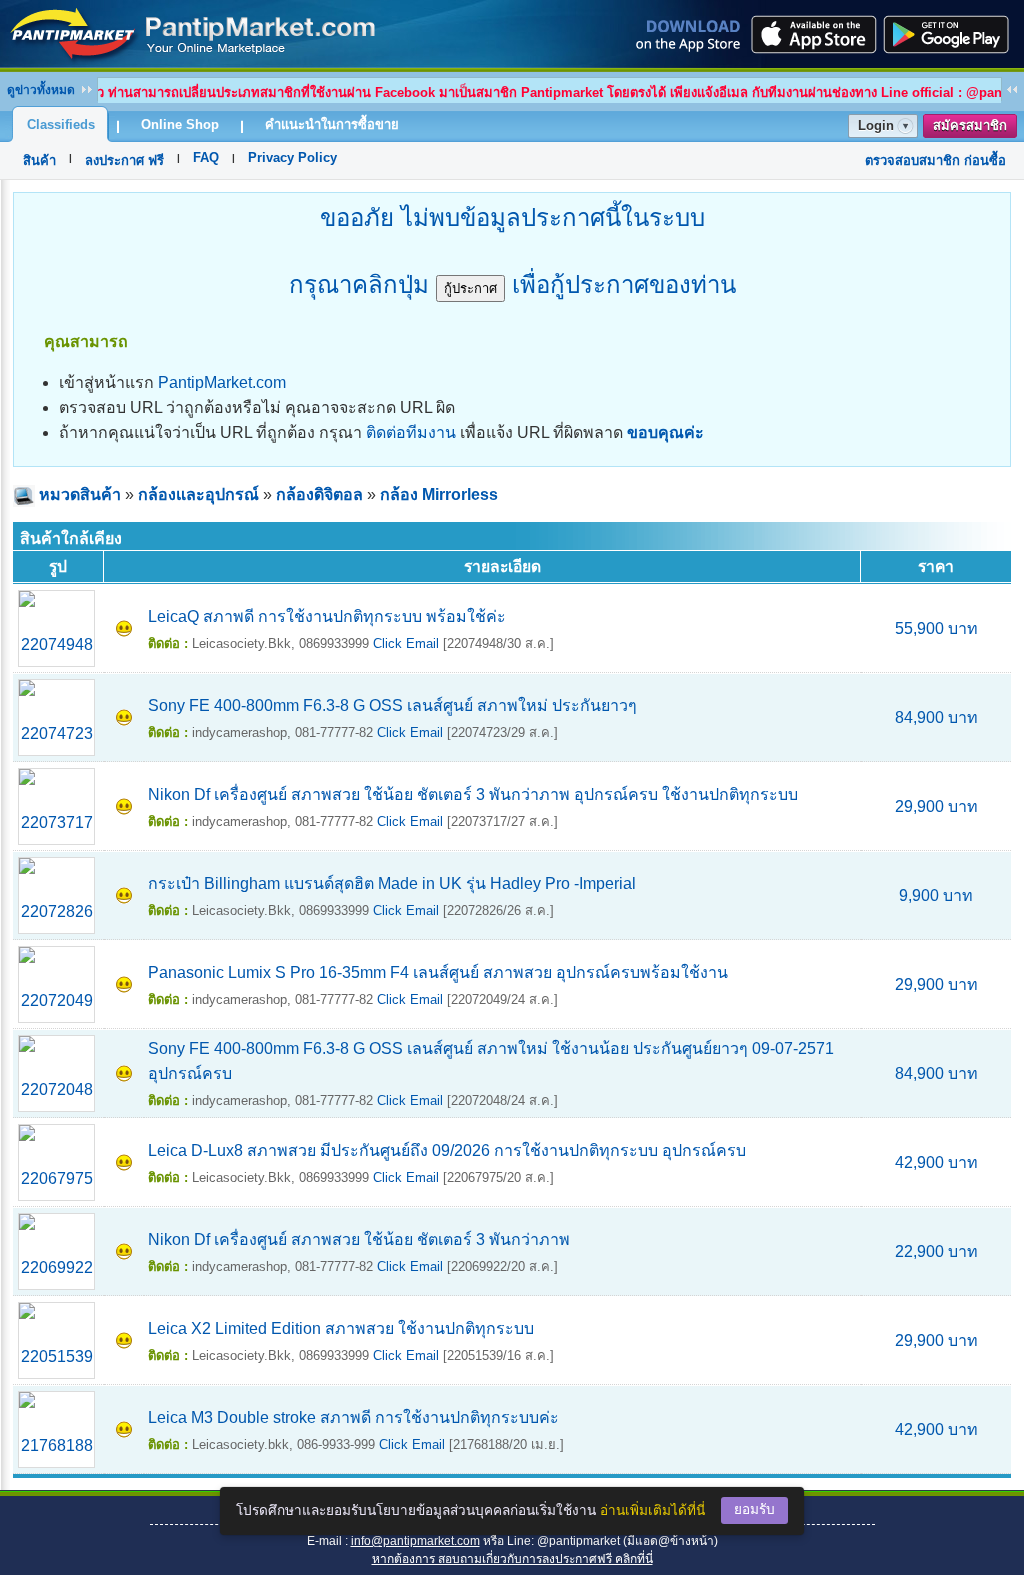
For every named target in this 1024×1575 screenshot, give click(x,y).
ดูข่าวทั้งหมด (41, 90)
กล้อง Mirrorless (439, 494)
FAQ (206, 157)
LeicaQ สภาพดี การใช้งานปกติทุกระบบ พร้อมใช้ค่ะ (327, 616)
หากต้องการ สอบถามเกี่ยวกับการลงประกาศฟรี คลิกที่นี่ (512, 1559)
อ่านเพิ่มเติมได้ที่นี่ (652, 1510)
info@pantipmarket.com (415, 1541)
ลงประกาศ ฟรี (124, 160)
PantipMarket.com (222, 382)
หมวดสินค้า (80, 494)
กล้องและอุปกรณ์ (198, 494)
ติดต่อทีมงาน (411, 432)
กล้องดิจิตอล (319, 494)
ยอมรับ (754, 1509)
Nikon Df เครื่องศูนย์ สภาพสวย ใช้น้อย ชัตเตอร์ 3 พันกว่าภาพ (359, 1239)
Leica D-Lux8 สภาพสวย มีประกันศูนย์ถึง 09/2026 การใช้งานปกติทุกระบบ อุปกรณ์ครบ (447, 1150)
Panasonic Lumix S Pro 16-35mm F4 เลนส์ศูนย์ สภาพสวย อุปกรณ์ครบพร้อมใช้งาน (438, 972)
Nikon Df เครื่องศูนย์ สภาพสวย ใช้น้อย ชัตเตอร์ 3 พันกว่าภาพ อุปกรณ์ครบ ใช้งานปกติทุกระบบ (473, 794)
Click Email (406, 643)
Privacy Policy (292, 157)
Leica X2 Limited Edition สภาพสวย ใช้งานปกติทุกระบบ (341, 1328)
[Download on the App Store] (812, 34)
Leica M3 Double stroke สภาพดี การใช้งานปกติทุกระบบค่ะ (353, 1417)
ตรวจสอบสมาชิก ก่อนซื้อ (935, 160)
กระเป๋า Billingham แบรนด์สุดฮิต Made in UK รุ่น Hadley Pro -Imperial (392, 883)
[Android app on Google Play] (952, 34)
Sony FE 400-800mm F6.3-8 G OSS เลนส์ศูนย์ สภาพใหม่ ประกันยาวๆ (392, 705)
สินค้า (39, 160)
